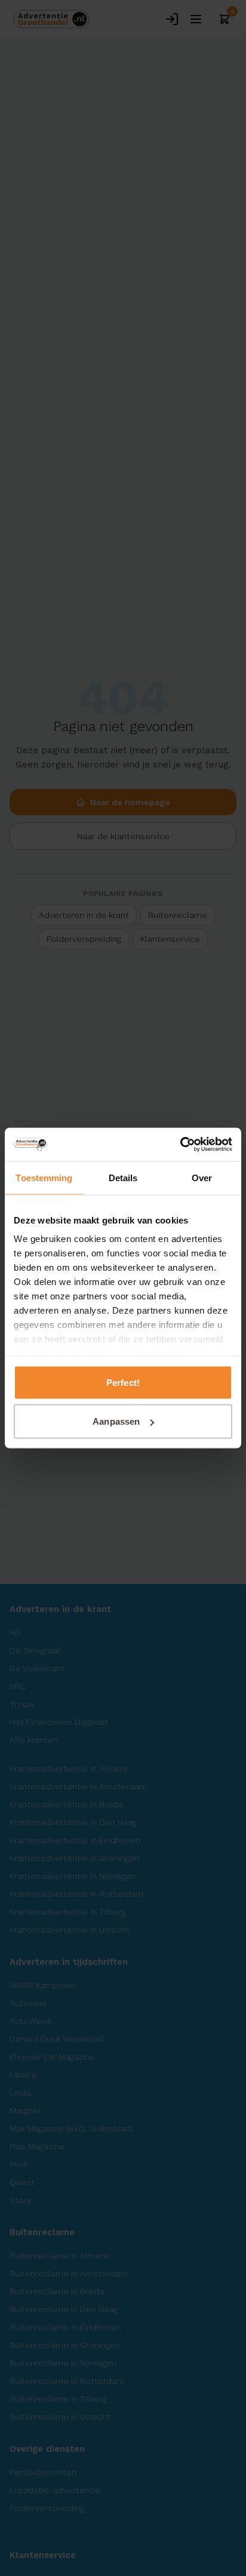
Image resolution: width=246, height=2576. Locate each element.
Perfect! (123, 1382)
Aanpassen (116, 1421)
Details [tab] (123, 1177)
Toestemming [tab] (44, 1177)
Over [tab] (202, 1177)
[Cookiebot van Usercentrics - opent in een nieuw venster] (180, 1145)
